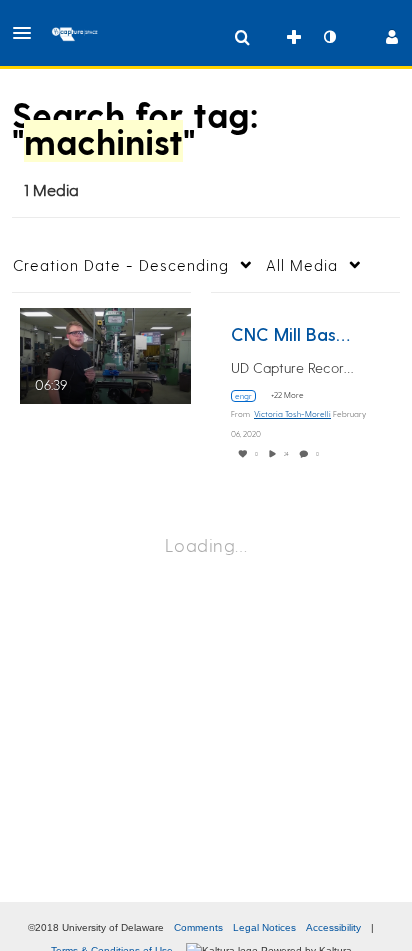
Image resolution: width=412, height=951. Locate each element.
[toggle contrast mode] (329, 37)
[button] (28, 33)
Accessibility (333, 927)
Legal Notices (264, 927)
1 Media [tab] (51, 189)
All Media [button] (302, 265)
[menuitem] (242, 37)
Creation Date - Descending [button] (121, 265)
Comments (198, 927)
